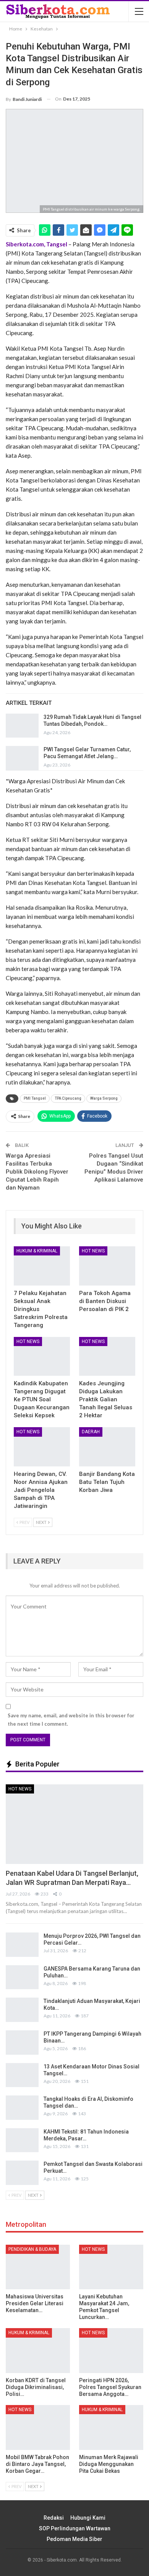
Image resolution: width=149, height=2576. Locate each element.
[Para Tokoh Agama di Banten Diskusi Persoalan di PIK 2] (107, 1266)
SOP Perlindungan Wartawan (75, 2528)
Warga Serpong (104, 1098)
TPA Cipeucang (68, 1098)
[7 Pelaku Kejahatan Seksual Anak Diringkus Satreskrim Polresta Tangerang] (42, 1266)
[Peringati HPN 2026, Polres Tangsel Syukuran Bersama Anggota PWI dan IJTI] (111, 2351)
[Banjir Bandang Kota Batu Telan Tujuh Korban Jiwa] (107, 1447)
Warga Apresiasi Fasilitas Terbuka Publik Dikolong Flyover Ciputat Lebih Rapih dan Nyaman (37, 1172)
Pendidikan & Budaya (32, 2249)
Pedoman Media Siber (74, 2539)
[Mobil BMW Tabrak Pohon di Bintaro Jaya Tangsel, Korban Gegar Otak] (38, 2427)
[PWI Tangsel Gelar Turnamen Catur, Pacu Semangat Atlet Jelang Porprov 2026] (22, 758)
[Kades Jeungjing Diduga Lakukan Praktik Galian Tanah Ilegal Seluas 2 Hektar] (107, 1357)
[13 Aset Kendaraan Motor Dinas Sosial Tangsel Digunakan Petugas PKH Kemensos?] (22, 2075)
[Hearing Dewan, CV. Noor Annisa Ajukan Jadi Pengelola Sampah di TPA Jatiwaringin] (42, 1447)
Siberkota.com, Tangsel (36, 244)
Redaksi (54, 2518)
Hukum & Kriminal (37, 1251)
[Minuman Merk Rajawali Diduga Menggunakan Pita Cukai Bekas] (111, 2427)
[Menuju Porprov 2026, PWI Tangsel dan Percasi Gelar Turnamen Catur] (22, 1945)
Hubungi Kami (88, 2518)
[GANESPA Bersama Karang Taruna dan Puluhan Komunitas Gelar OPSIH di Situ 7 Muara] (22, 1977)
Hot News (93, 1251)
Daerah (91, 1432)
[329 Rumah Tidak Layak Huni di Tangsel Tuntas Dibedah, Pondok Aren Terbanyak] (22, 726)
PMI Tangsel (35, 1098)
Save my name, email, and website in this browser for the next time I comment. (71, 1720)
